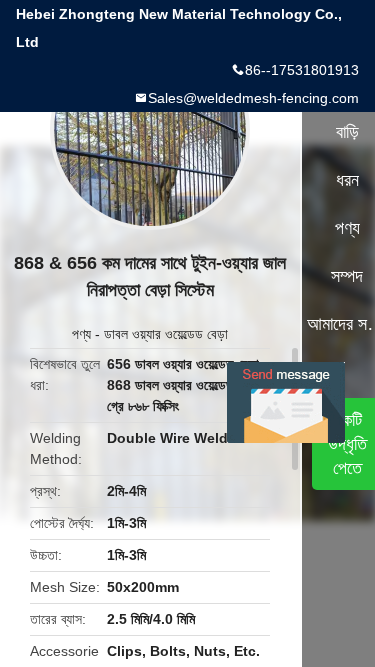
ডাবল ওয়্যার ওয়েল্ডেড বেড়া (166, 334)
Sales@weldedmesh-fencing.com (253, 98)
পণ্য (81, 334)
